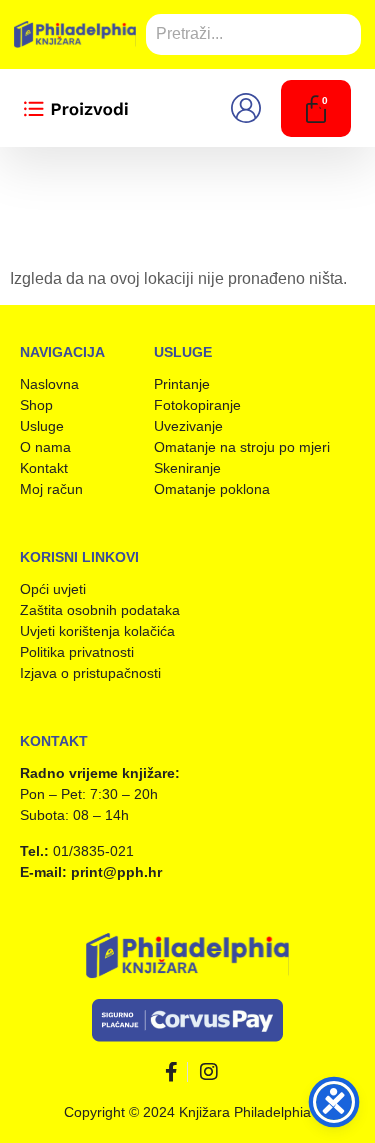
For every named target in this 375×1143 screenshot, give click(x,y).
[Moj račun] (252, 108)
